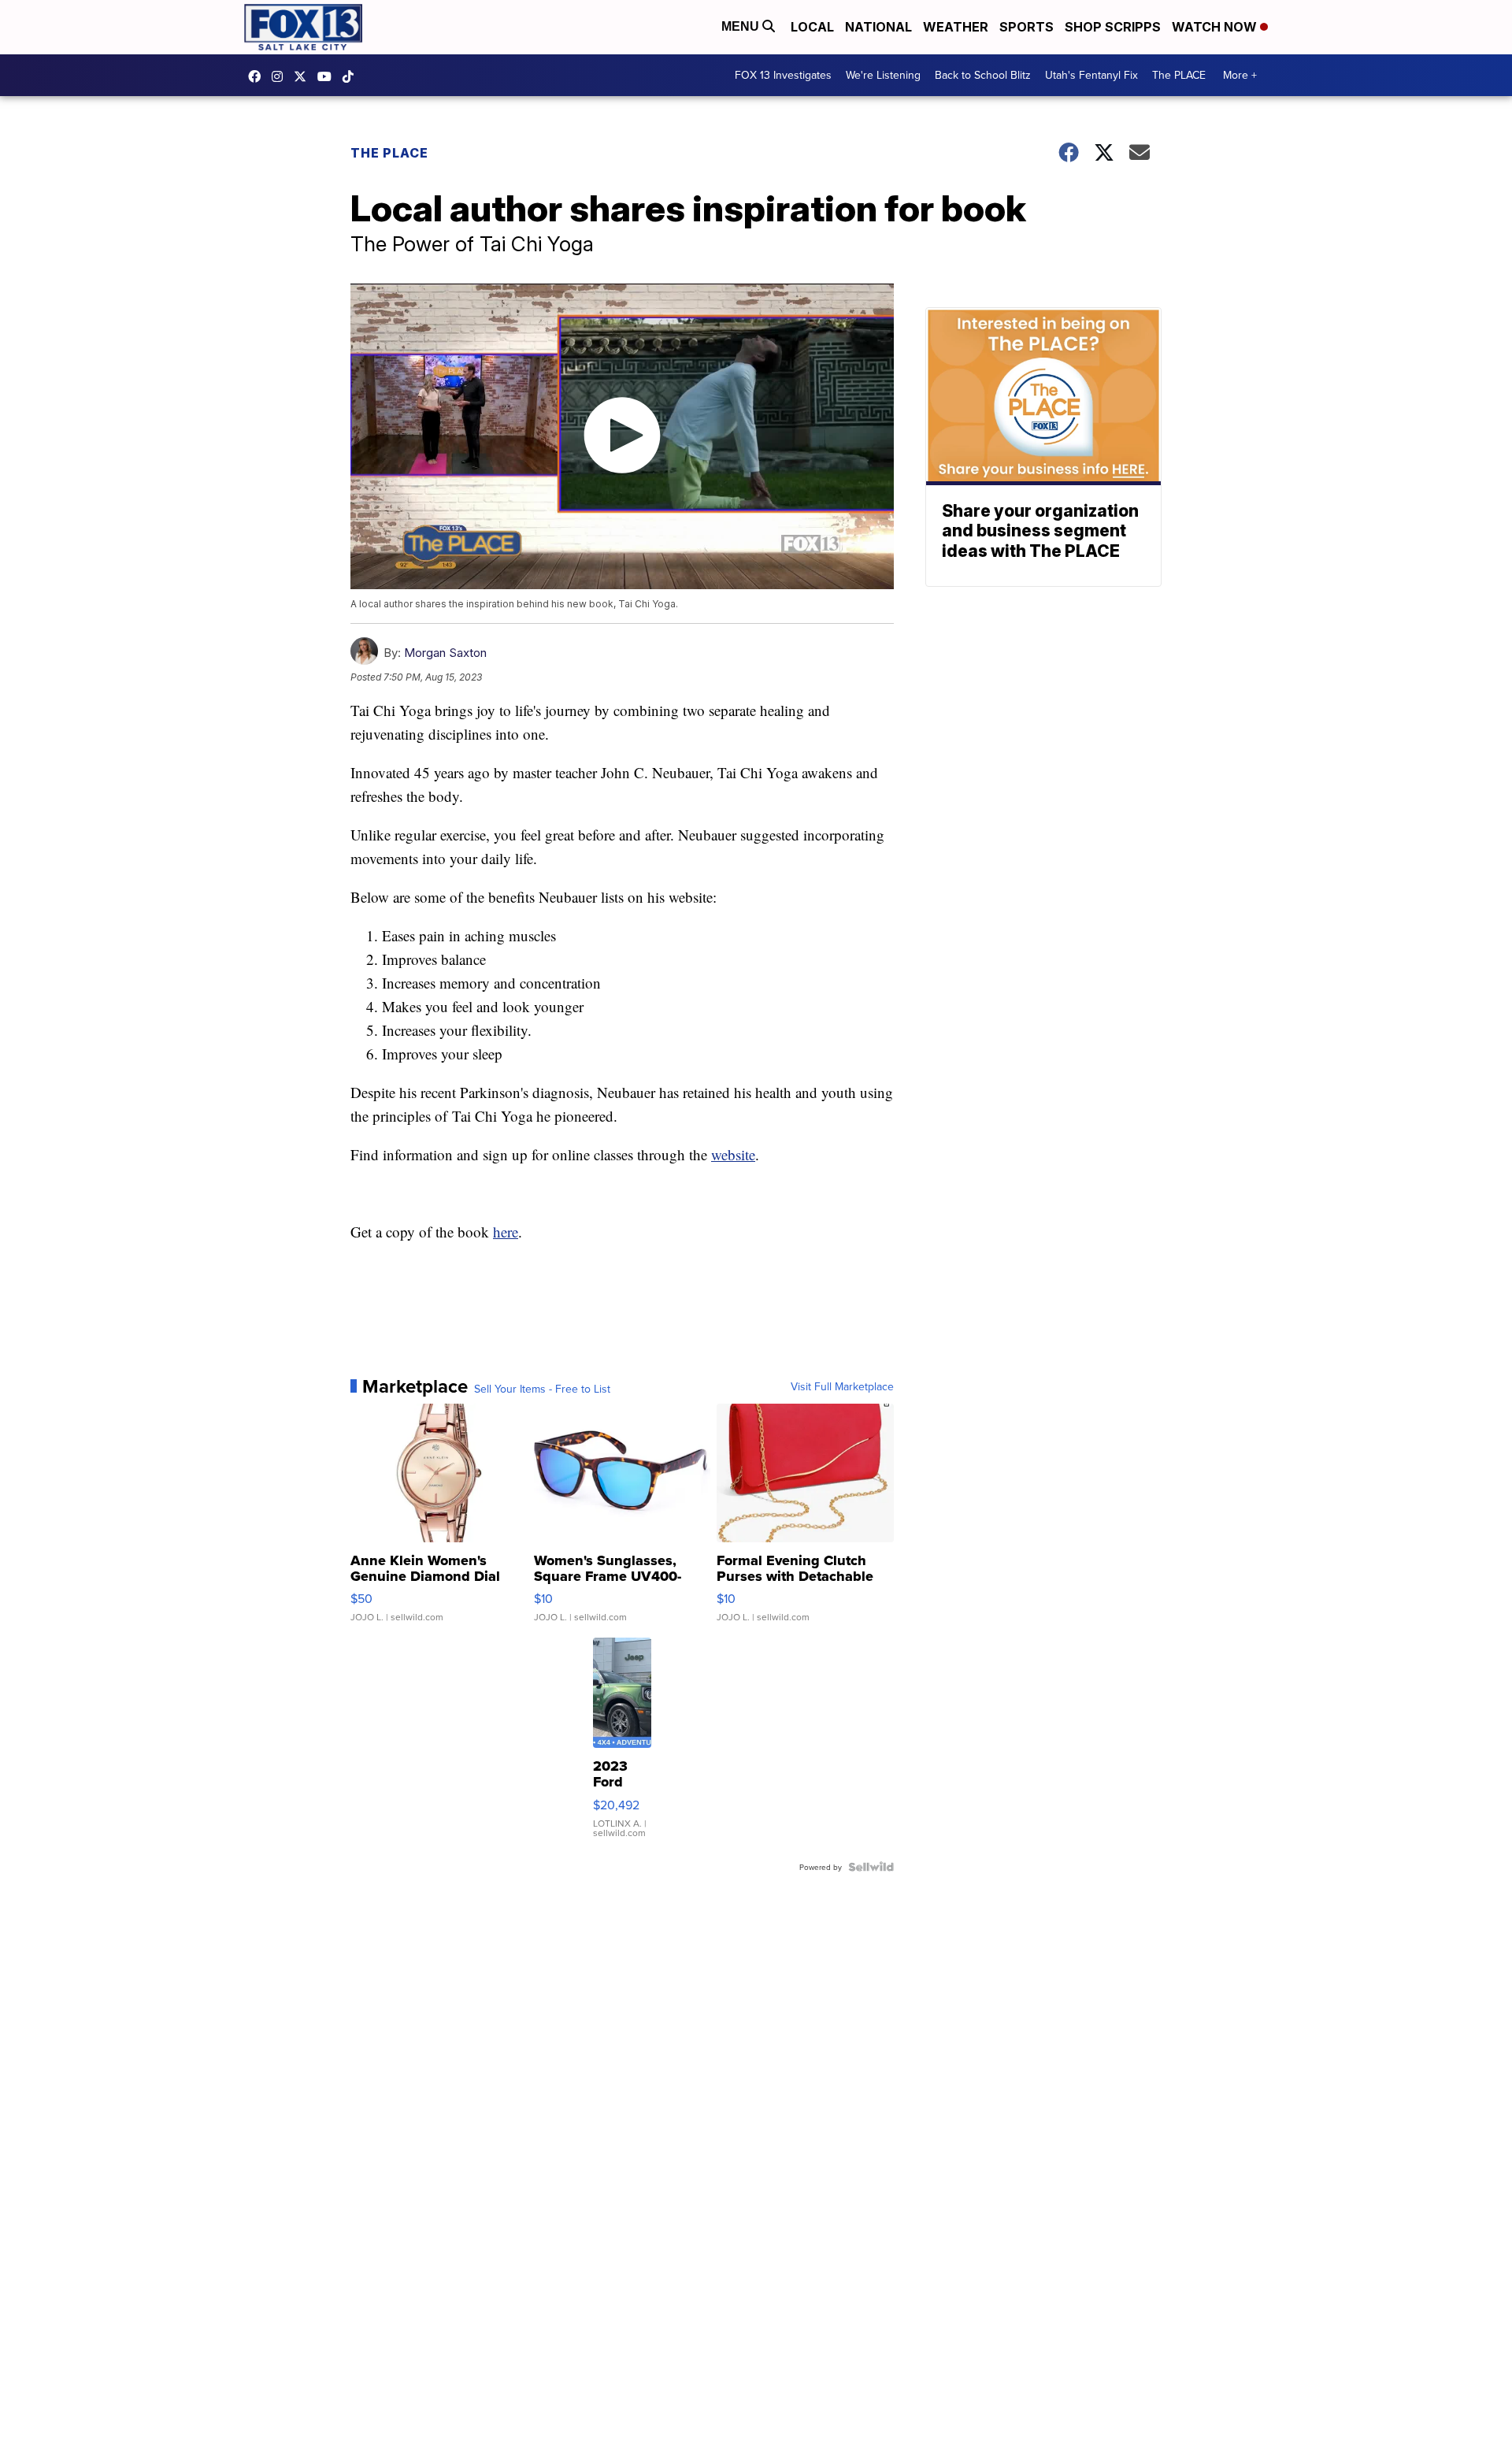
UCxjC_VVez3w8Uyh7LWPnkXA (328, 76)
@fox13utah (352, 76)
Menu (742, 26)
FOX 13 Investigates (783, 75)
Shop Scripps (1113, 27)
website (733, 1154)
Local (812, 27)
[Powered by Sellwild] (871, 1867)
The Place (389, 153)
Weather (956, 27)
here (506, 1232)
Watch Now (1216, 27)
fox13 (304, 76)
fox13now (281, 76)
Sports (1027, 27)
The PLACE (1179, 75)
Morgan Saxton (445, 653)
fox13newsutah (258, 76)
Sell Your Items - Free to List (542, 1389)
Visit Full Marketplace (842, 1386)
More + (1240, 75)
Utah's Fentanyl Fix (1091, 75)
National (878, 27)
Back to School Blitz (983, 75)
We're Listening (883, 75)
